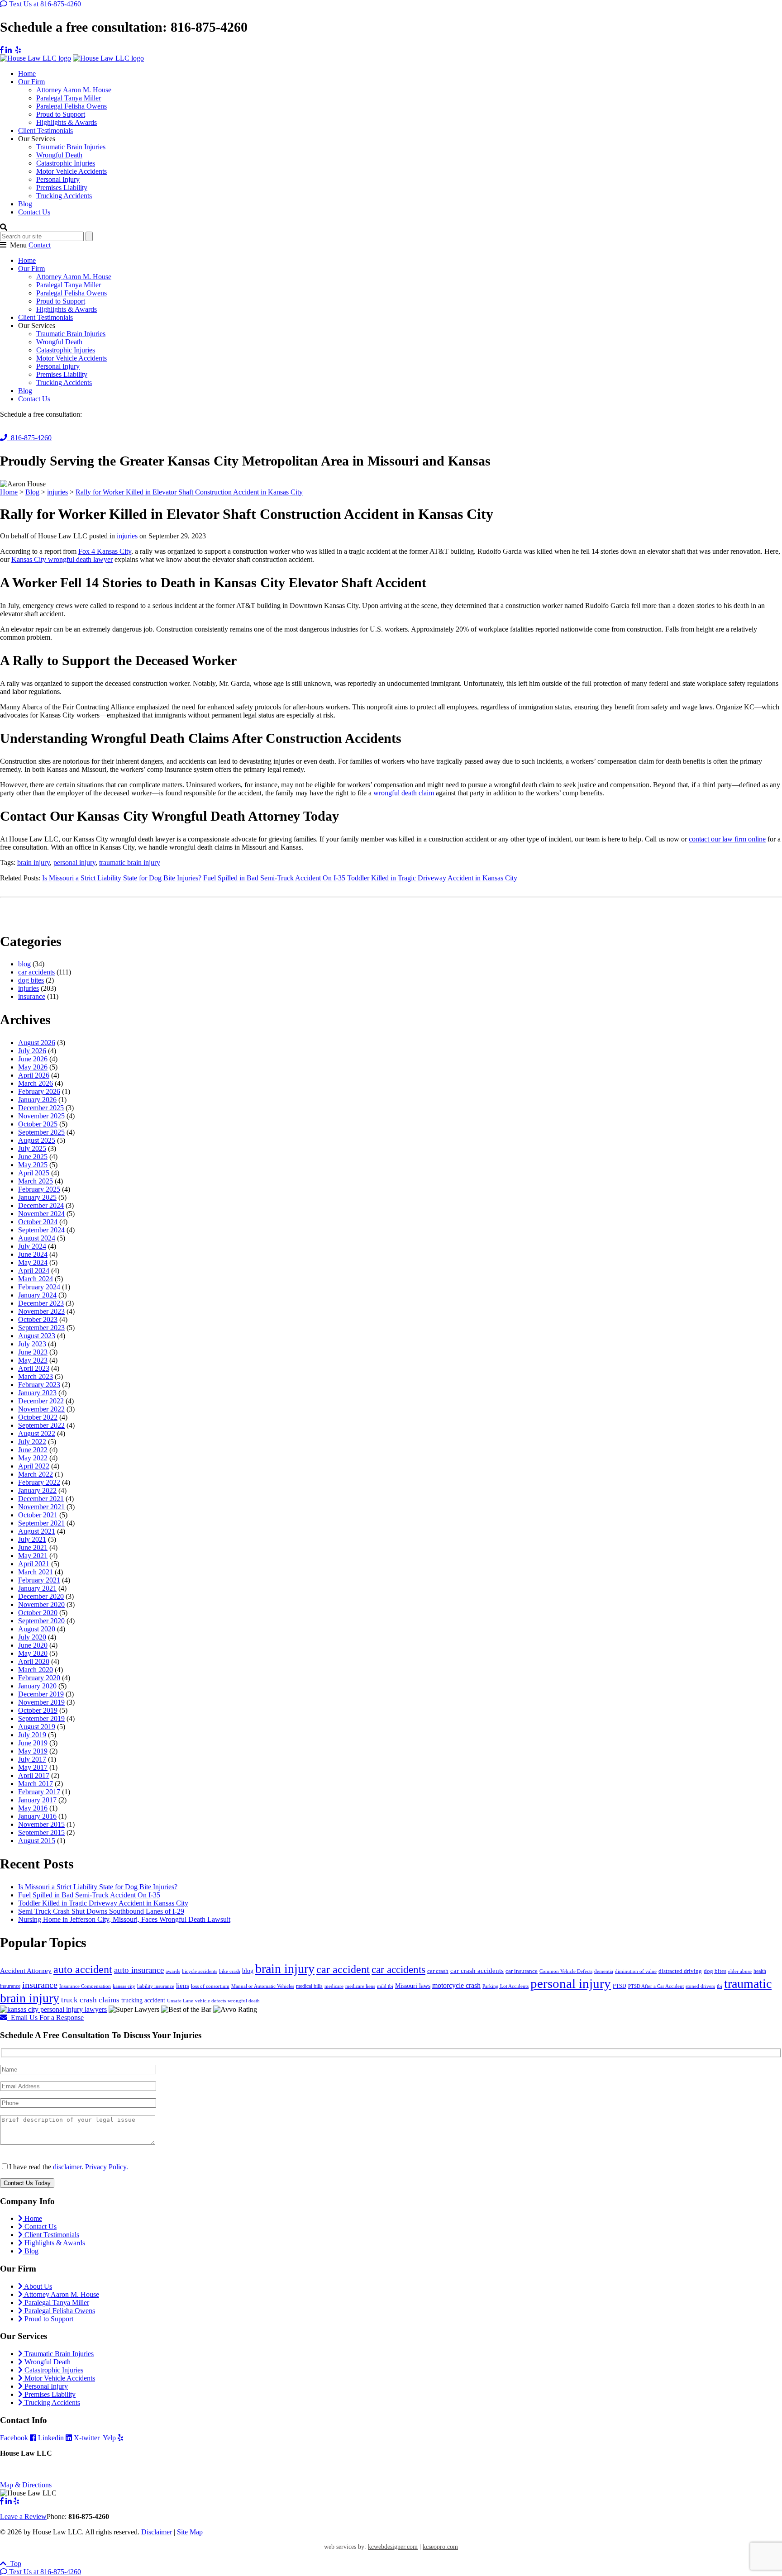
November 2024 (41, 1214)
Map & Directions (26, 2485)
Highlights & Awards (67, 122)
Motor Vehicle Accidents (72, 171)
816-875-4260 (29, 438)
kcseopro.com (440, 2547)
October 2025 (38, 1124)
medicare (334, 1986)
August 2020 (37, 1629)
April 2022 (34, 1466)
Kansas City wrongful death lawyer (62, 559)
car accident (343, 1969)
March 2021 (36, 1572)
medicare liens (360, 1986)
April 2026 (34, 1075)
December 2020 (41, 1596)
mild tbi (385, 1986)
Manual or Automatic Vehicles (263, 1986)
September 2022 (41, 1425)
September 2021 (41, 1523)
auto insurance (139, 1970)
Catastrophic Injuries (66, 163)
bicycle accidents (200, 1971)
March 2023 (36, 1376)
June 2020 (33, 1645)
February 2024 (39, 1287)
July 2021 (32, 1539)
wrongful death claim (404, 793)
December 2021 (41, 1499)
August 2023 (37, 1336)
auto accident (83, 1969)
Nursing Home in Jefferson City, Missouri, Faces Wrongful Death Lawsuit (124, 1919)
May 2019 (33, 1751)
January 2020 (37, 1686)
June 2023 (33, 1352)
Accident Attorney (26, 1971)
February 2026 (39, 1091)
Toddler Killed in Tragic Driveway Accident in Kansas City (432, 878)
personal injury (74, 863)
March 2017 (36, 1784)
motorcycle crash (456, 1985)
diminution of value (636, 1971)
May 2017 (33, 1767)
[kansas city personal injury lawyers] (53, 2009)
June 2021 (33, 1547)
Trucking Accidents (64, 196)
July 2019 (32, 1735)
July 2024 (32, 1246)
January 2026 (37, 1100)
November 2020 (41, 1604)
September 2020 (41, 1621)
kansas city (124, 1986)
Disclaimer (157, 2532)
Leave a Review (23, 2517)
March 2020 (36, 1670)
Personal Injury (58, 179)
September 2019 (41, 1718)
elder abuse (740, 1971)
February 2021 (39, 1580)
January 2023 (37, 1393)
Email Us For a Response (45, 2018)
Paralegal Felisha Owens (72, 106)
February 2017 (39, 1792)
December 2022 (41, 1401)
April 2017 (34, 1775)
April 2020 (34, 1661)
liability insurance (156, 1986)
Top (14, 2564)
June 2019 (33, 1743)
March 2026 (36, 1083)
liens (183, 1986)
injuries (127, 536)
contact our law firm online (727, 839)
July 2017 (32, 1759)
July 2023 (32, 1344)
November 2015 (41, 1824)
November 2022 (41, 1409)
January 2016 (37, 1816)
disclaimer (67, 2167)
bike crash (230, 1971)
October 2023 (38, 1319)
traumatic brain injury (130, 863)
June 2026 (33, 1059)
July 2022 (32, 1442)
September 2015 (41, 1832)
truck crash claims (90, 2000)
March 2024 (36, 1279)
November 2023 (41, 1311)
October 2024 (38, 1222)
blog (24, 964)
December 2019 (41, 1694)
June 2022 (33, 1450)
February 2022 (39, 1482)
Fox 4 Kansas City (105, 551)
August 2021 (37, 1531)
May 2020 (33, 1653)
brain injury (33, 863)
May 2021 (33, 1556)
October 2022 (38, 1417)
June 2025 (33, 1157)
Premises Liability (62, 188)
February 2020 (39, 1678)
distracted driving (680, 1971)
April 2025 (34, 1173)
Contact (40, 245)
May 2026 (33, 1067)
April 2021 (34, 1564)
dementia (604, 1971)
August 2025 (37, 1140)
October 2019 (38, 1710)
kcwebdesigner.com (393, 2547)
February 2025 (39, 1189)
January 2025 (37, 1197)
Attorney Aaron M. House (74, 90)
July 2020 (32, 1637)
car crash (438, 1971)
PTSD (620, 1986)
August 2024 (37, 1238)
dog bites (31, 980)
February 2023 (39, 1385)
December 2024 (41, 1205)
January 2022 (37, 1490)
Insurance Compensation (85, 1986)
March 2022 (36, 1474)
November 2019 (41, 1702)
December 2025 (41, 1108)
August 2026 (37, 1043)
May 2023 (33, 1360)
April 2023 (34, 1368)
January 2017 (37, 1800)
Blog (25, 204)
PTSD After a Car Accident (656, 1986)
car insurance (522, 1971)
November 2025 (41, 1116)
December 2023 (41, 1303)
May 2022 (33, 1458)
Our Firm (31, 82)
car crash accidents (477, 1971)
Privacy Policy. (107, 2167)
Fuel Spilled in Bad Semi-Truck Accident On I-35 (274, 878)
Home (27, 74)
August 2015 (37, 1841)
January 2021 (37, 1588)
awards (173, 1971)
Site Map (190, 2532)
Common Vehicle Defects (566, 1971)
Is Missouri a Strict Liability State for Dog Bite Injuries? (122, 878)
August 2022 (37, 1433)
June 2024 (33, 1254)
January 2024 (37, 1295)
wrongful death (244, 2001)
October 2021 (38, 1515)
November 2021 (41, 1507)
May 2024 (33, 1262)
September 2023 (41, 1328)
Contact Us (34, 212)
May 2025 (33, 1165)
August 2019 (37, 1727)
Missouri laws (413, 1986)
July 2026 (32, 1051)
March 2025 (36, 1181)
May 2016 (33, 1808)
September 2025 (41, 1132)
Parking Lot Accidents (505, 1986)
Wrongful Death (59, 155)
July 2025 (32, 1148)
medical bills (309, 1986)
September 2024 (41, 1230)
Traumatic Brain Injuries (71, 147)
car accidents (36, 972)
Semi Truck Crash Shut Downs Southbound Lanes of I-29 (101, 1911)
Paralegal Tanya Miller (69, 98)
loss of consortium (210, 1986)
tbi (720, 1986)
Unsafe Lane (180, 2001)
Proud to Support (61, 114)
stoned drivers (700, 1986)
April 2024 (34, 1271)
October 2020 (38, 1613)
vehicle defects (210, 2001)
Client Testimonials (45, 131)
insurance (32, 996)
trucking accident (143, 2000)
